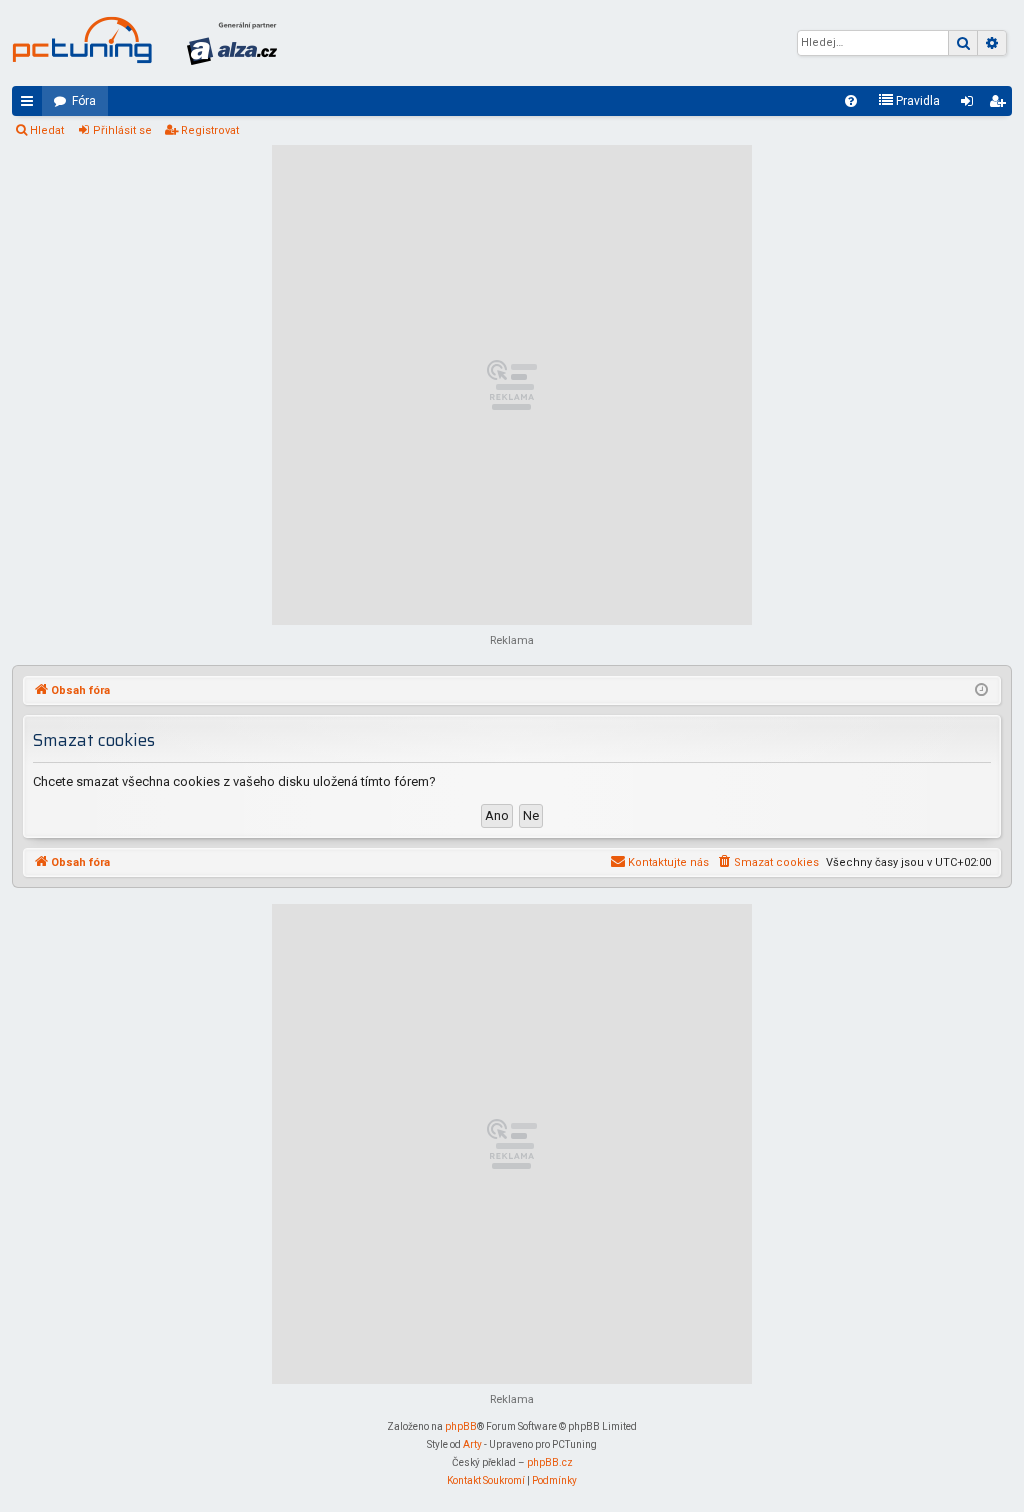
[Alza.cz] (232, 43)
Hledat (47, 130)
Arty (472, 1444)
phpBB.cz (550, 1462)
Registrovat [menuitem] (1001, 105)
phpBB (461, 1426)
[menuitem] (851, 101)
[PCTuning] (82, 40)
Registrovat (210, 130)
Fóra (84, 101)
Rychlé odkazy (31, 105)
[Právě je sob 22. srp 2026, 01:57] (981, 691)
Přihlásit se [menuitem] (971, 105)
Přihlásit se (122, 130)
